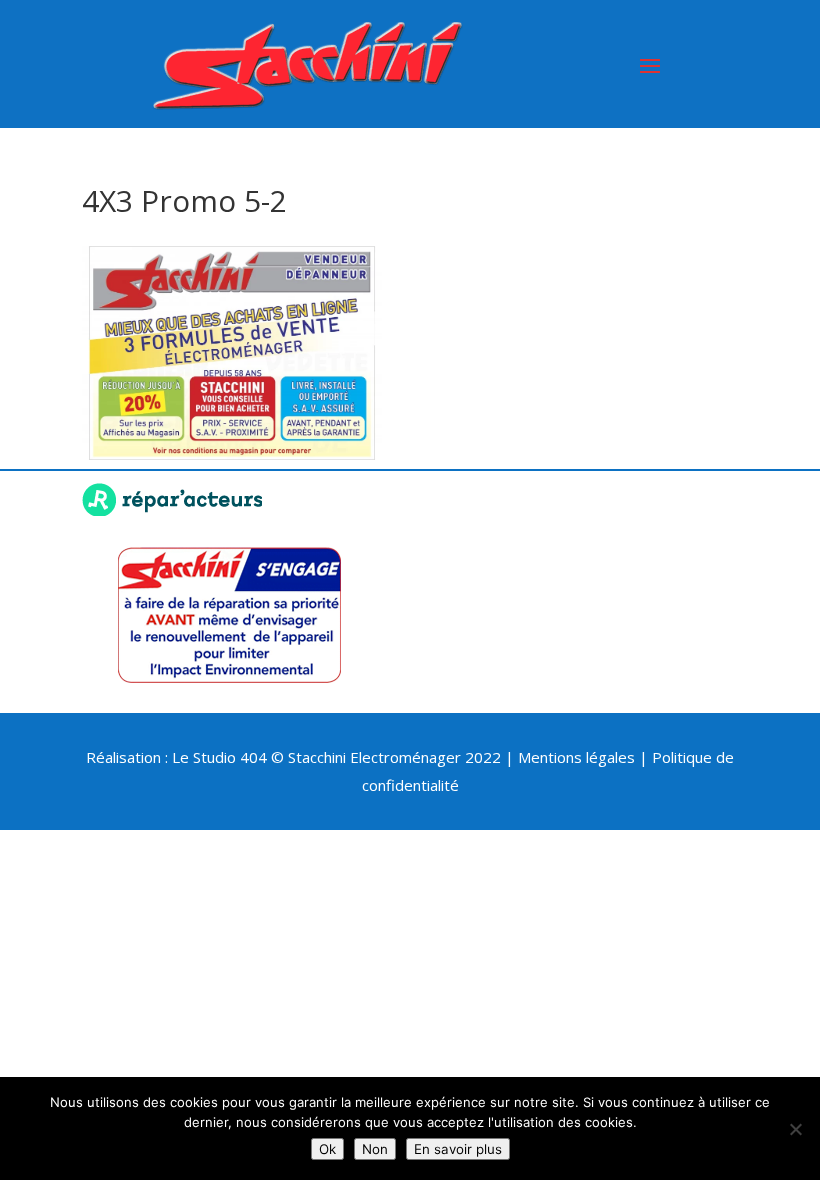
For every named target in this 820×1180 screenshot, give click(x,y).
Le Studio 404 (221, 757)
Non (375, 1149)
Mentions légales (576, 757)
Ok (327, 1149)
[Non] (795, 1129)
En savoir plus (458, 1149)
